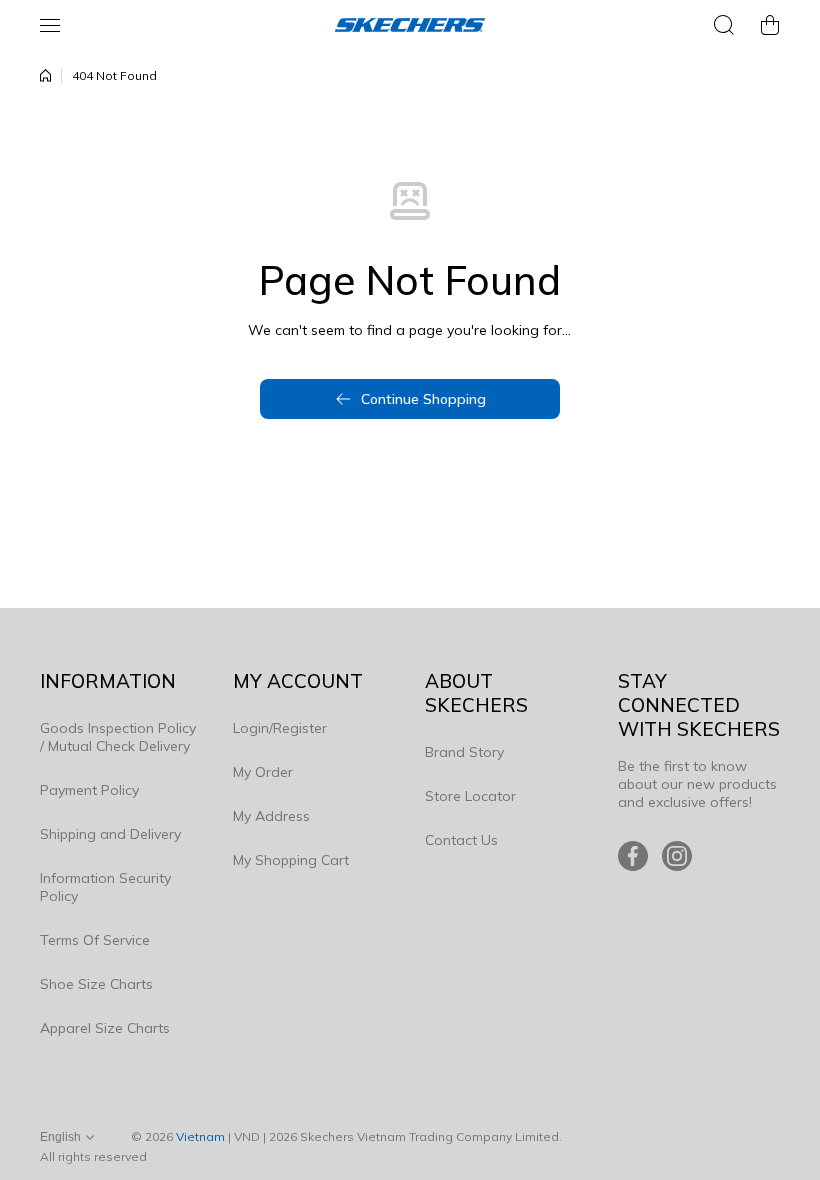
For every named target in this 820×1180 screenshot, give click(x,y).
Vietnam (200, 1136)
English (60, 1137)
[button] (770, 25)
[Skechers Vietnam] (410, 25)
